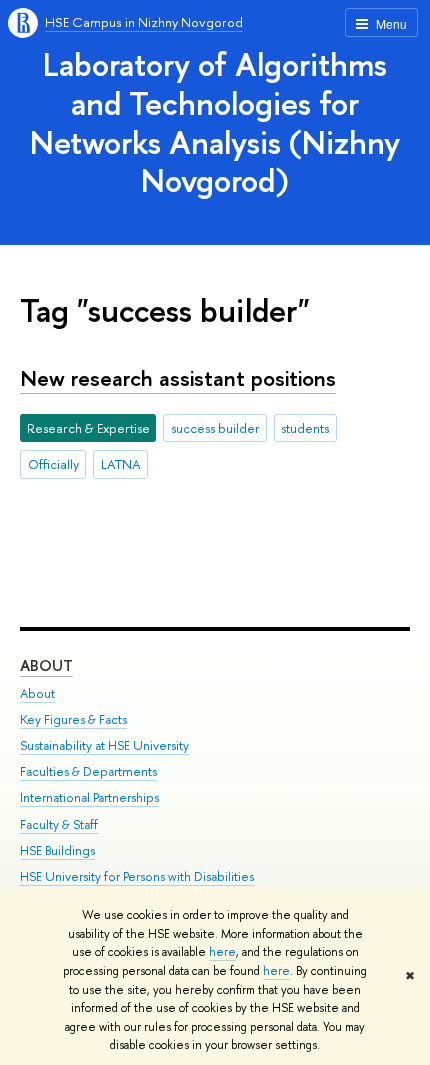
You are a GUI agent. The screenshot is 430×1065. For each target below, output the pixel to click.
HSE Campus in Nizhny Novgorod (144, 22)
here (222, 952)
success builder (215, 428)
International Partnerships (89, 797)
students (305, 428)
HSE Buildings (57, 850)
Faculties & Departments (88, 771)
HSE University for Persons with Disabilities (137, 876)
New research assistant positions (178, 378)
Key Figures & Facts (73, 719)
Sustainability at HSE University (104, 745)
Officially (53, 464)
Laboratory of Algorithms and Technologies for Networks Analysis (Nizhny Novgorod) (215, 122)
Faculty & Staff (59, 824)
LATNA (121, 464)
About (46, 665)
